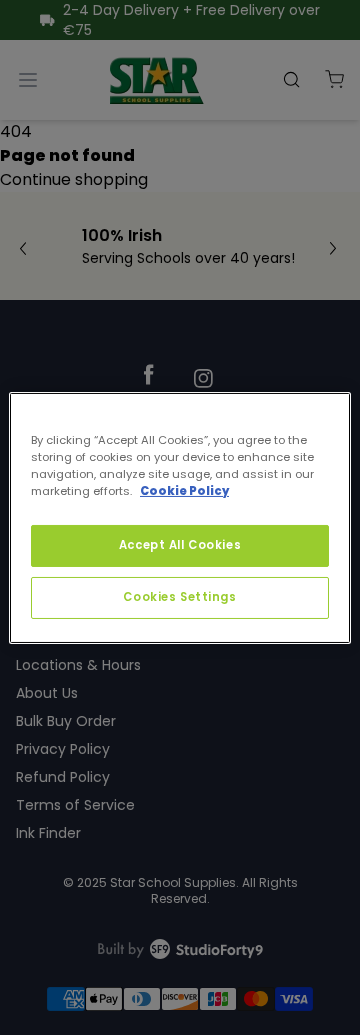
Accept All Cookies (180, 545)
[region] (180, 517)
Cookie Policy (184, 491)
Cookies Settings (179, 597)
